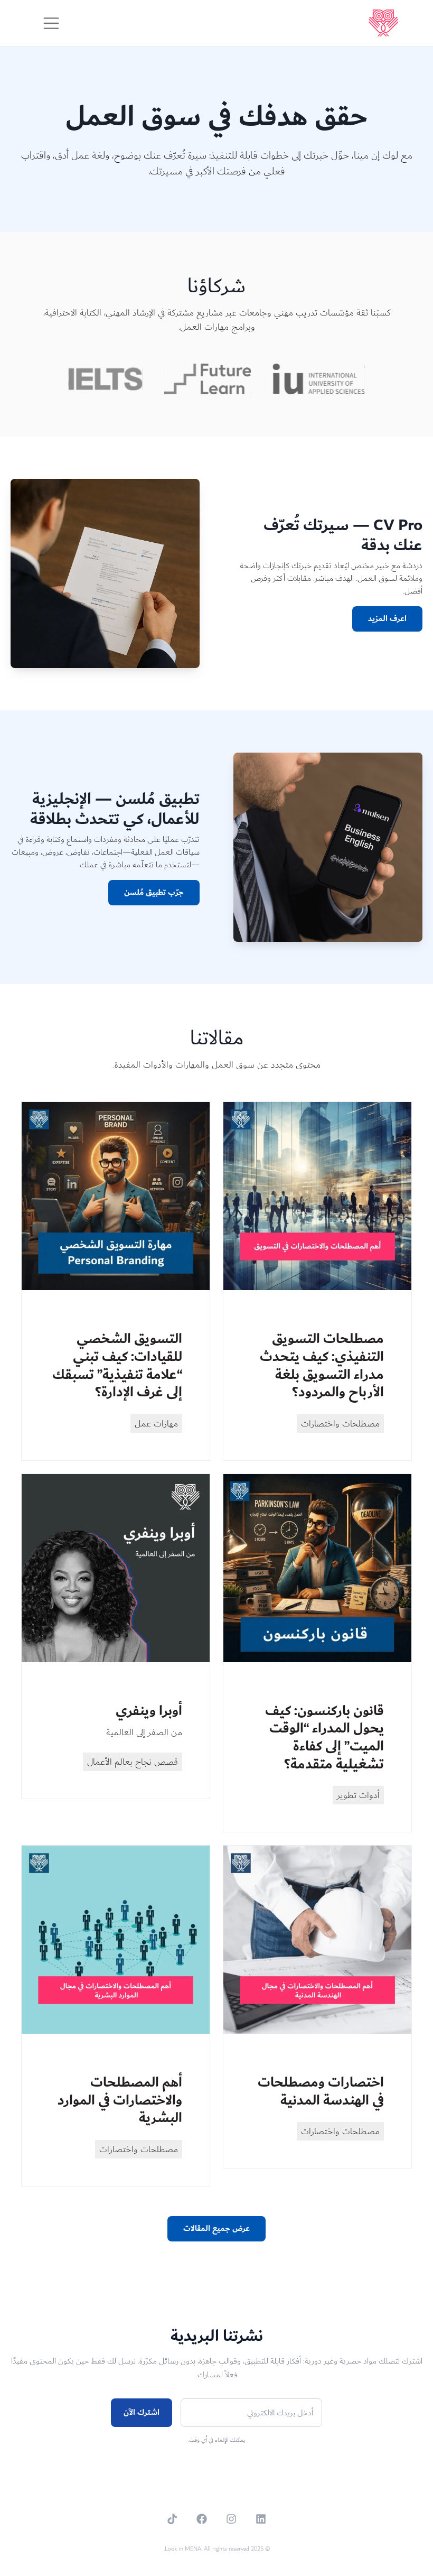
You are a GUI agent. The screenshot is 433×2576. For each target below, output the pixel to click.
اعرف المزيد (387, 619)
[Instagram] (231, 2519)
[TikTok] (172, 2519)
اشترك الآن (142, 2412)
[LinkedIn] (261, 2519)
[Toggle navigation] (51, 23)
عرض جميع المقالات (216, 2228)
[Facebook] (202, 2519)
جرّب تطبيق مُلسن (154, 892)
